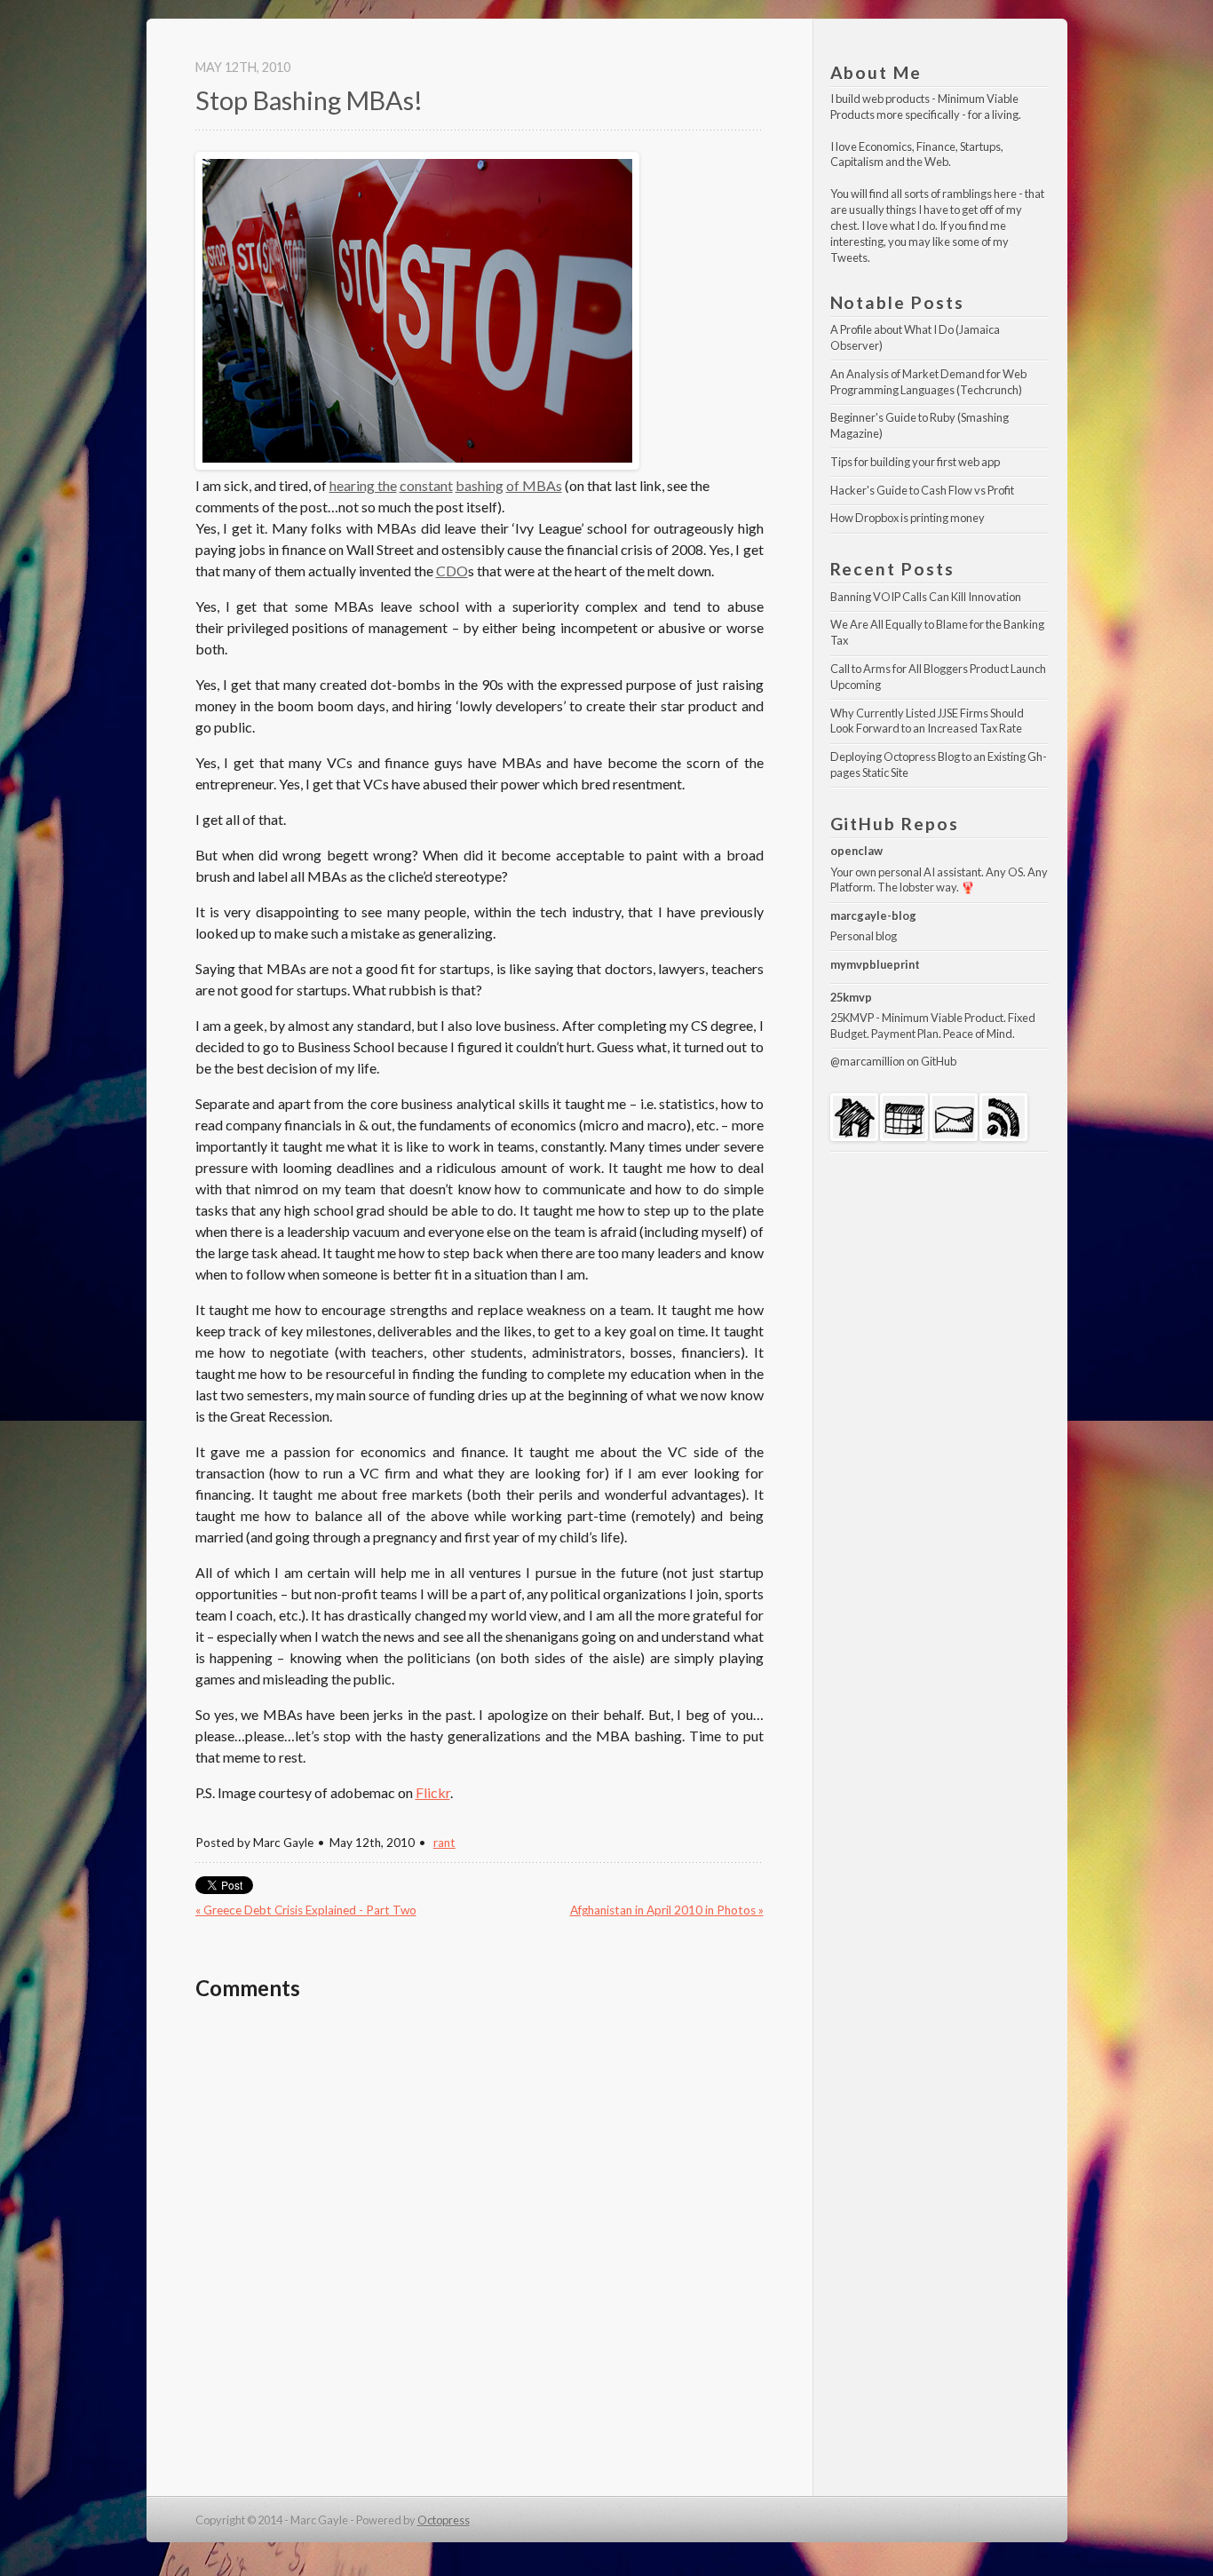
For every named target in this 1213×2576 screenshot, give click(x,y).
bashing (480, 485)
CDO (452, 571)
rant (444, 1843)
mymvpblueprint (875, 964)
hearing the (363, 485)
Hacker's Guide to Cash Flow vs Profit (922, 490)
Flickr (433, 1792)
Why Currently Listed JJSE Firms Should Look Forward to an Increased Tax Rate (928, 721)
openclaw (856, 851)
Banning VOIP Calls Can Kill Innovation (926, 597)
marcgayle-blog (873, 915)
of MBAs (534, 485)
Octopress (444, 2520)
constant (426, 485)
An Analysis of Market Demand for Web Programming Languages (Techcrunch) (929, 382)
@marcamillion (868, 1061)
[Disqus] (480, 2245)
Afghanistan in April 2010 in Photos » (667, 1910)
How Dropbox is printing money (908, 518)
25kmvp (851, 997)
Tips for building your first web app (915, 462)
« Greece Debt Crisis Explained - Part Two (306, 1910)
